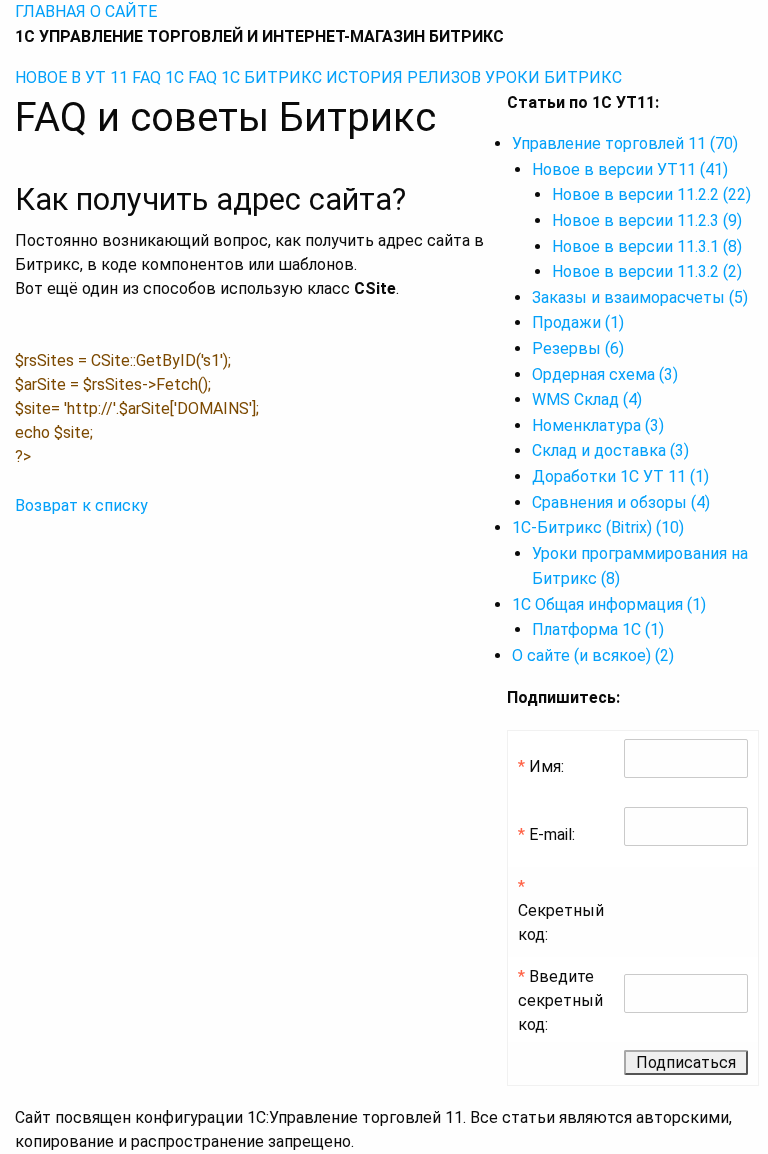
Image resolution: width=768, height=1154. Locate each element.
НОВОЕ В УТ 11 (71, 77)
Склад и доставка (610, 450)
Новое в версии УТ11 (630, 169)
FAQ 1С (158, 77)
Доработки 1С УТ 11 (620, 476)
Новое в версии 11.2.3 (647, 220)
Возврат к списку (81, 505)
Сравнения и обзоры (621, 502)
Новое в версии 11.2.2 (651, 194)
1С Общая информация (609, 604)
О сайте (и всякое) (593, 655)
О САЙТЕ (123, 11)
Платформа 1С (598, 629)
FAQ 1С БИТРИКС (255, 77)
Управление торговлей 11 (625, 143)
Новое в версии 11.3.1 (647, 246)
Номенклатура (598, 425)
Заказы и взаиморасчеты (640, 297)
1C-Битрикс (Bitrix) (598, 527)
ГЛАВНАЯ (50, 11)
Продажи (578, 322)
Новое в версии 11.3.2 (647, 271)
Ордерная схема (605, 374)
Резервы (578, 348)
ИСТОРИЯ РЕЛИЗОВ (403, 77)
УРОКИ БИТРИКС (553, 77)
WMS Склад (587, 399)
